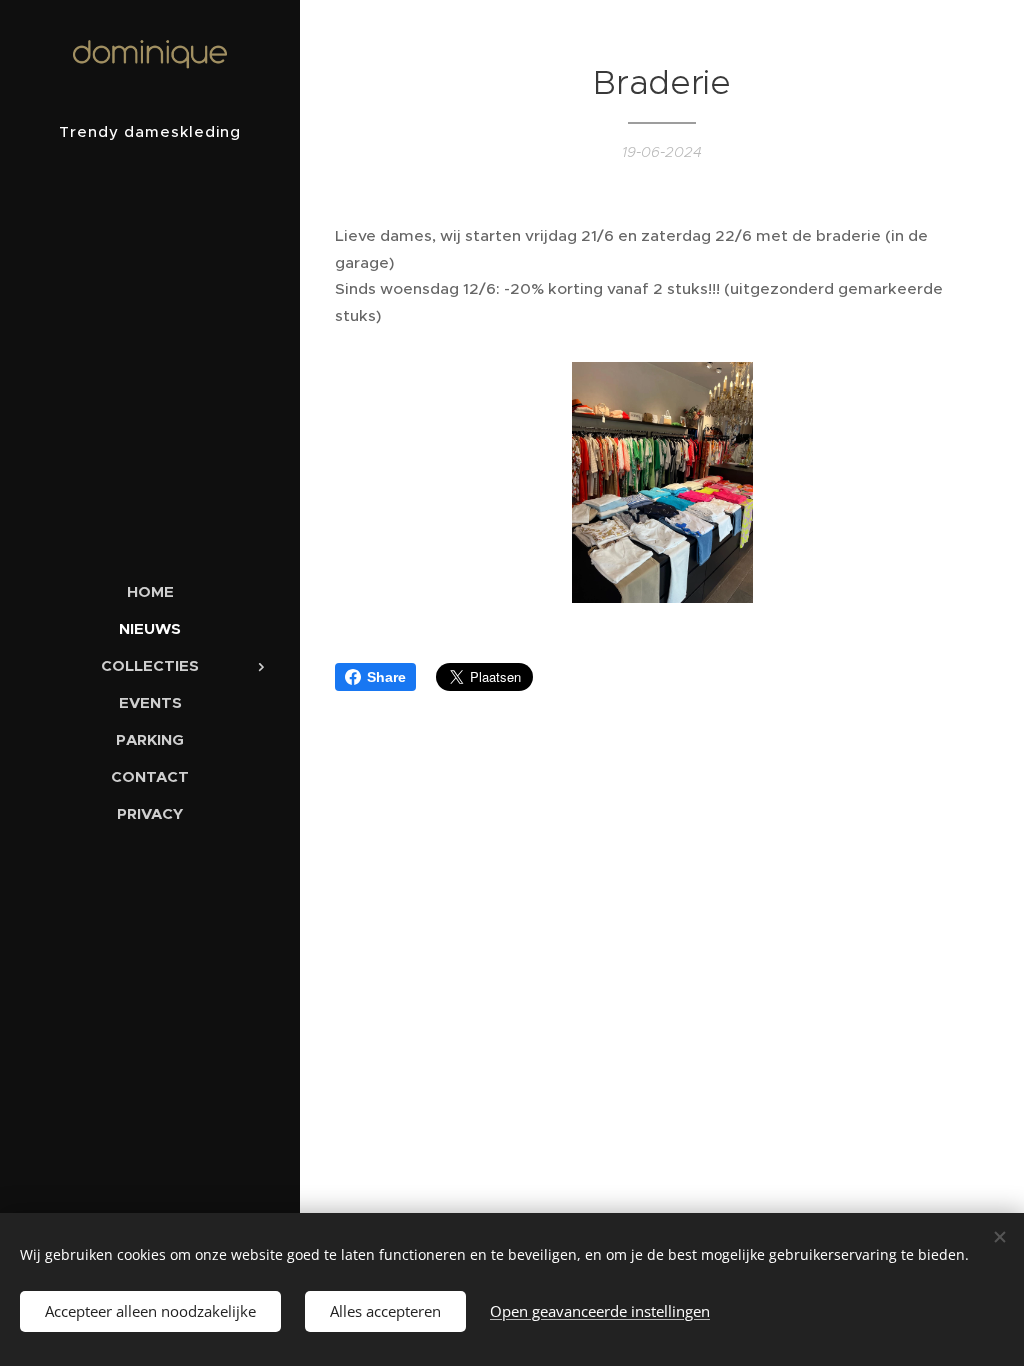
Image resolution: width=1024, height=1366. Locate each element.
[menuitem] (150, 591)
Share (386, 677)
